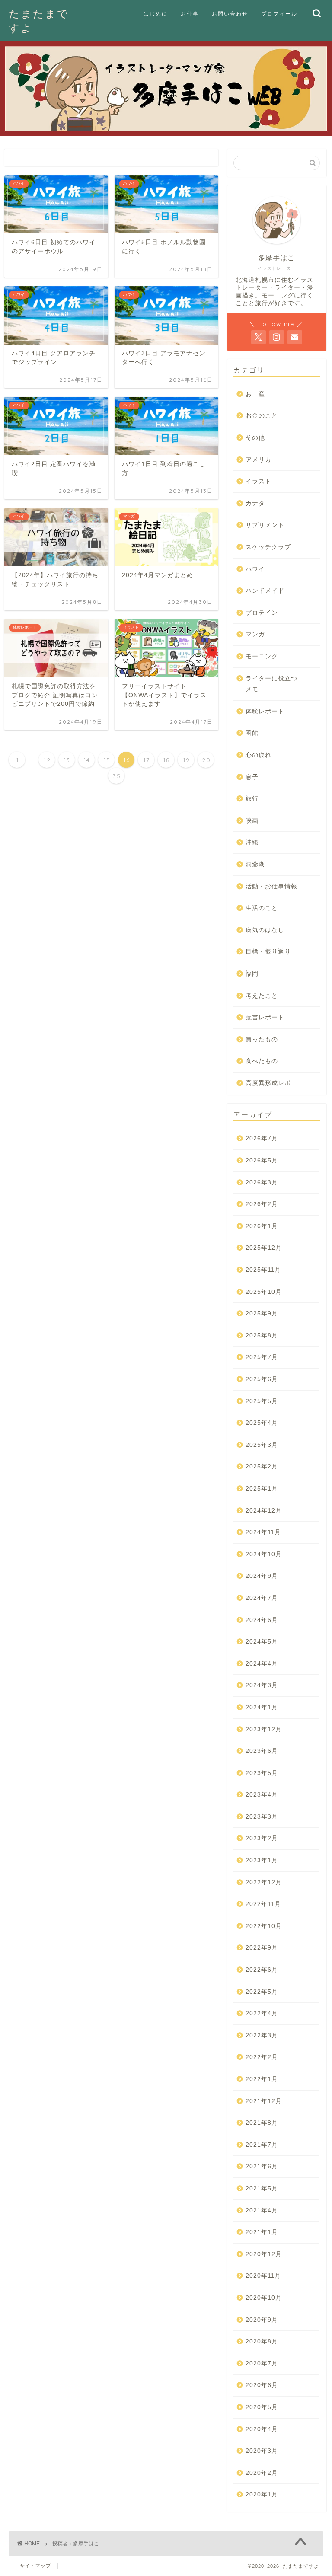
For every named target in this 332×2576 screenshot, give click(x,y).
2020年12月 (264, 2254)
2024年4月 (262, 1664)
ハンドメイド (265, 591)
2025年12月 (264, 1248)
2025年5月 (262, 1401)
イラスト (259, 481)
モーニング (262, 656)
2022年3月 (262, 2035)
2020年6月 (262, 2385)
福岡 (252, 974)
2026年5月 (262, 1160)
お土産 (255, 394)
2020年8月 (262, 2341)
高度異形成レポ (268, 1083)
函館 (252, 733)
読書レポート (265, 1017)
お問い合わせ (230, 14)
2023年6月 (262, 1751)
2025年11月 (263, 1270)
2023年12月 (264, 1729)
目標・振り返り (268, 952)
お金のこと (262, 416)
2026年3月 (262, 1183)
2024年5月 (262, 1642)
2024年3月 (262, 1685)
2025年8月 (262, 1336)
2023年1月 (262, 1860)
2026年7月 (262, 1138)
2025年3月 (262, 1445)
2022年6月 (262, 1970)
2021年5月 (262, 2188)
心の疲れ (259, 755)
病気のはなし (265, 930)
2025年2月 (262, 1467)
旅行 (252, 799)
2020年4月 (262, 2429)
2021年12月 (264, 2101)
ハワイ (255, 569)
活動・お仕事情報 (271, 886)
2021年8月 (262, 2123)
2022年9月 (262, 1948)
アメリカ (259, 460)
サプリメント (265, 525)
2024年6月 (262, 1620)
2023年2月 (262, 1838)
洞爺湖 (255, 864)
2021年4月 (262, 2211)
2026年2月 (262, 1204)
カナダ (255, 503)
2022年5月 (262, 1992)
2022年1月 (262, 2079)
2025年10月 (264, 1292)
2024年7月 (262, 1598)
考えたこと (262, 996)
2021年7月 (262, 2145)
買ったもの (262, 1039)
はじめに (156, 14)
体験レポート (265, 711)
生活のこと (262, 908)
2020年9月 (262, 2320)
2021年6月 (262, 2166)
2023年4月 (262, 1795)
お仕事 (190, 14)
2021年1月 (262, 2232)
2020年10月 (264, 2298)
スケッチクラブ (268, 547)
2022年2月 (262, 2057)
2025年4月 (262, 1423)
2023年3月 (262, 1817)
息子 (252, 777)
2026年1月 (262, 1226)
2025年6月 (262, 1379)
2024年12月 (264, 1511)
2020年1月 (262, 2495)
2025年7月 (262, 1357)
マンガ (255, 634)
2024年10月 (264, 1554)
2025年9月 (262, 1314)
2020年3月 (262, 2451)
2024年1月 (262, 1707)
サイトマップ (35, 2566)
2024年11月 (263, 1532)
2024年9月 (262, 1576)
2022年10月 (264, 1926)
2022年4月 (262, 2013)
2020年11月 (263, 2276)
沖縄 (252, 842)
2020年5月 (262, 2407)
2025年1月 (262, 1489)
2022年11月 (263, 1904)
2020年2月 (262, 2473)
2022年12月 (264, 1882)
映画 (252, 821)
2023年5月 (262, 1773)
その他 (255, 438)
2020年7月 (262, 2364)
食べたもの (262, 1061)
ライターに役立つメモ (271, 684)
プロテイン (262, 613)
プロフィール (279, 14)
